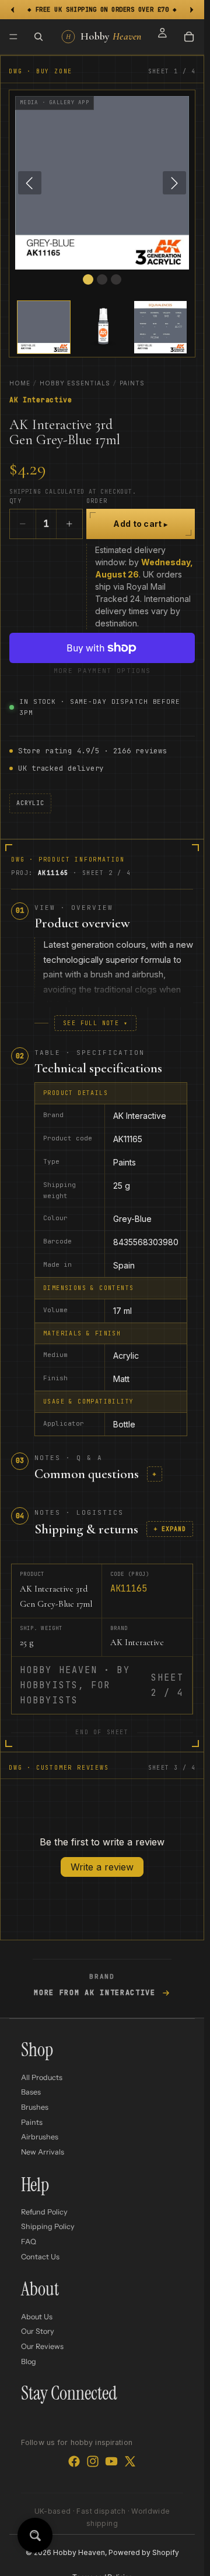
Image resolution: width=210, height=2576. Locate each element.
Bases (31, 2092)
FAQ (29, 2242)
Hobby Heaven (79, 2552)
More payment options (102, 671)
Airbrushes (40, 2137)
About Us (37, 2317)
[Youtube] (111, 2461)
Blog (29, 2361)
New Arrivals (43, 2152)
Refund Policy (44, 2212)
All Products (42, 2077)
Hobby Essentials (75, 383)
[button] (44, 327)
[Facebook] (74, 2461)
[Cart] (189, 37)
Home (20, 383)
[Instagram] (93, 2461)
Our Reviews (42, 2346)
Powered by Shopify (144, 2552)
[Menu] (13, 37)
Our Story (38, 2331)
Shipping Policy (48, 2226)
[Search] (38, 37)
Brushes (35, 2107)
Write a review (102, 1867)
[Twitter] (130, 2461)
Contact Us (40, 2257)
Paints (132, 383)
